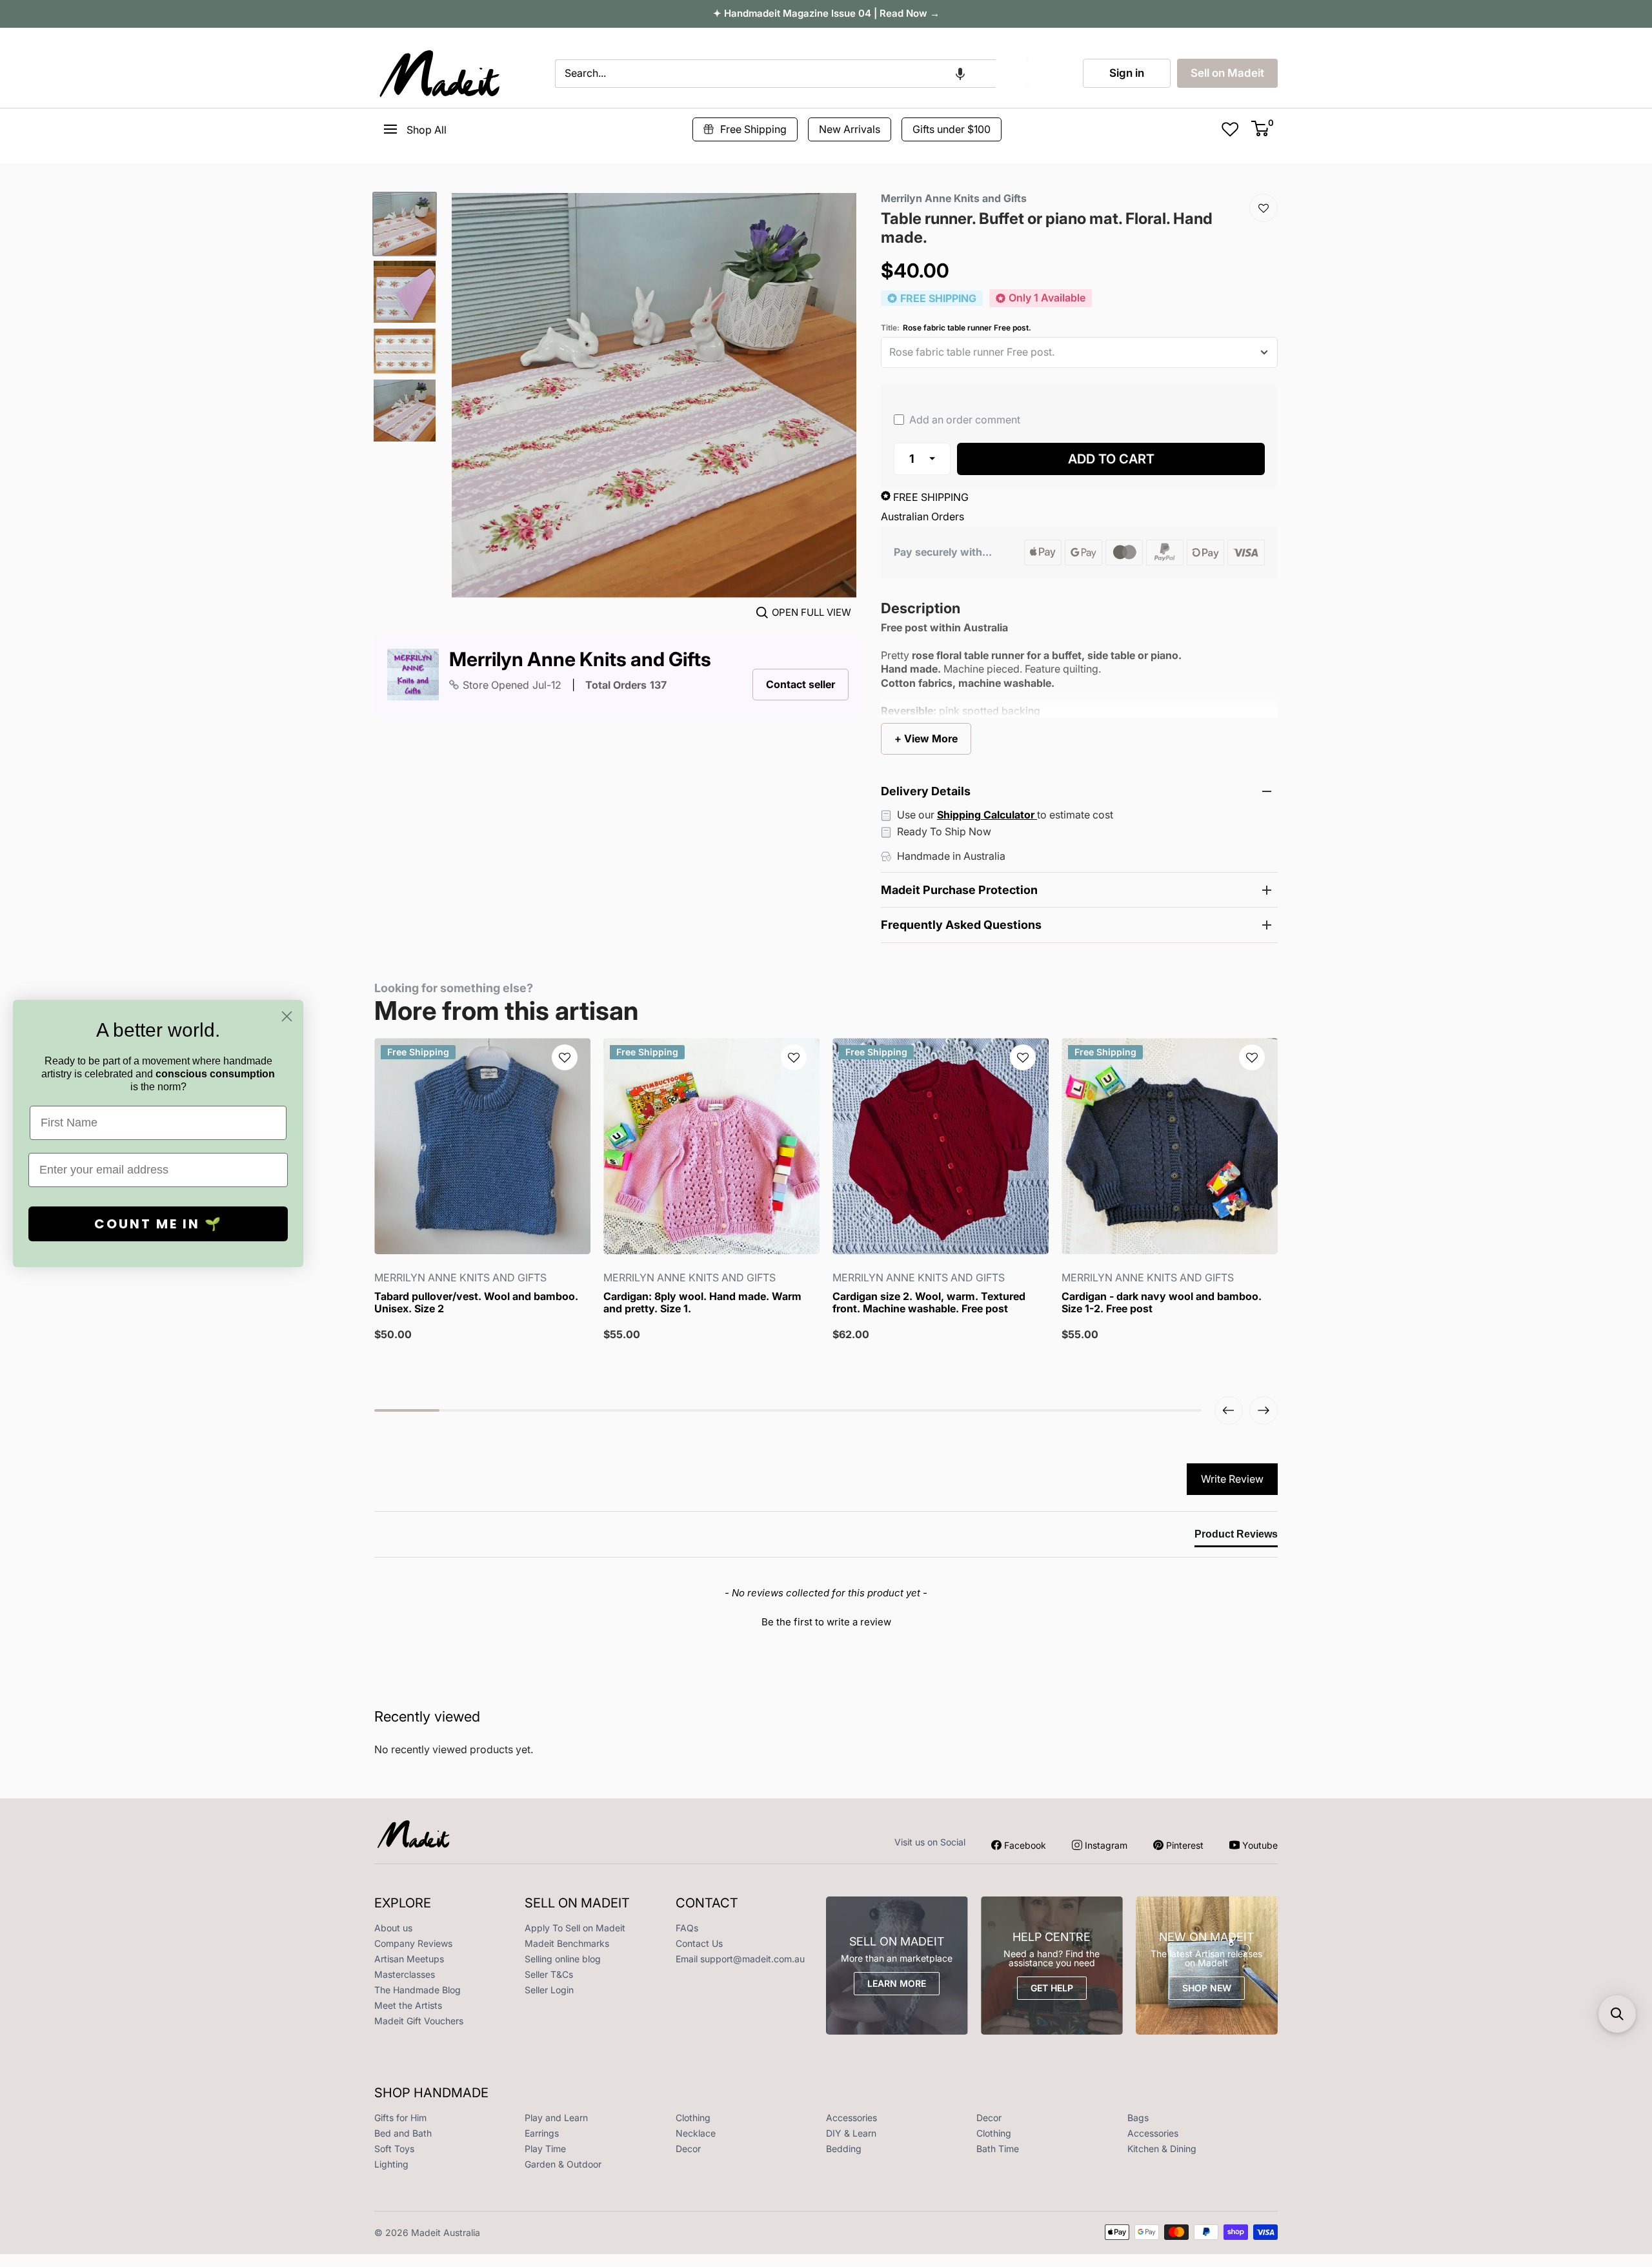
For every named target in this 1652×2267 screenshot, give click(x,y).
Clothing (693, 2118)
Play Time (545, 2149)
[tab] (1236, 1537)
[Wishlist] (1264, 208)
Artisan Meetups (409, 1959)
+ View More (926, 738)
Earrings (542, 2133)
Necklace (696, 2133)
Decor (989, 2118)
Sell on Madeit (1227, 73)
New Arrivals (850, 129)
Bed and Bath (403, 2133)
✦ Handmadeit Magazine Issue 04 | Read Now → (826, 13)
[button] (960, 74)
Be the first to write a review (826, 1622)
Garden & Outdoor (563, 2164)
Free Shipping (753, 129)
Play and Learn (556, 2118)
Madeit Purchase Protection (959, 890)
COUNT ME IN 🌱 (158, 1224)
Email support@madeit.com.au (740, 1959)
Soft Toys (394, 2149)
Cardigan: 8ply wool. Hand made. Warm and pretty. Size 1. (702, 1303)
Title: (956, 328)
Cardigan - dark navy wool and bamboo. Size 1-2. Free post (1162, 1303)
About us (393, 1928)
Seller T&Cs (549, 1974)
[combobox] (775, 74)
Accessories (851, 2118)
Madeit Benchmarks (567, 1943)
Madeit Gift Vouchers (419, 2021)
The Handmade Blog (418, 1990)
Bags (1138, 2118)
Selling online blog (563, 1959)
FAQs (687, 1928)
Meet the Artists (408, 2005)
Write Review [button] (1232, 1479)
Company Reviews (413, 1943)
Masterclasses (405, 1974)
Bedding (844, 2149)
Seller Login (549, 1990)
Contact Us (699, 1943)
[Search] (1012, 74)
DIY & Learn (851, 2133)
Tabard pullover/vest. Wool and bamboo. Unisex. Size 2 (476, 1303)
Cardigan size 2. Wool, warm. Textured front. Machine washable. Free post (929, 1303)
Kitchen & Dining (1162, 2149)
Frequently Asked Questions (961, 925)
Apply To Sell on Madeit (575, 1928)
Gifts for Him (400, 2118)
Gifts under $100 (952, 129)
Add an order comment (963, 420)
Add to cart (1111, 459)
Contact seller (801, 684)
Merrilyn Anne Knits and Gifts (580, 659)
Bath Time (998, 2149)
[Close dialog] (287, 1016)
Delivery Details (926, 791)
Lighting (391, 2164)
